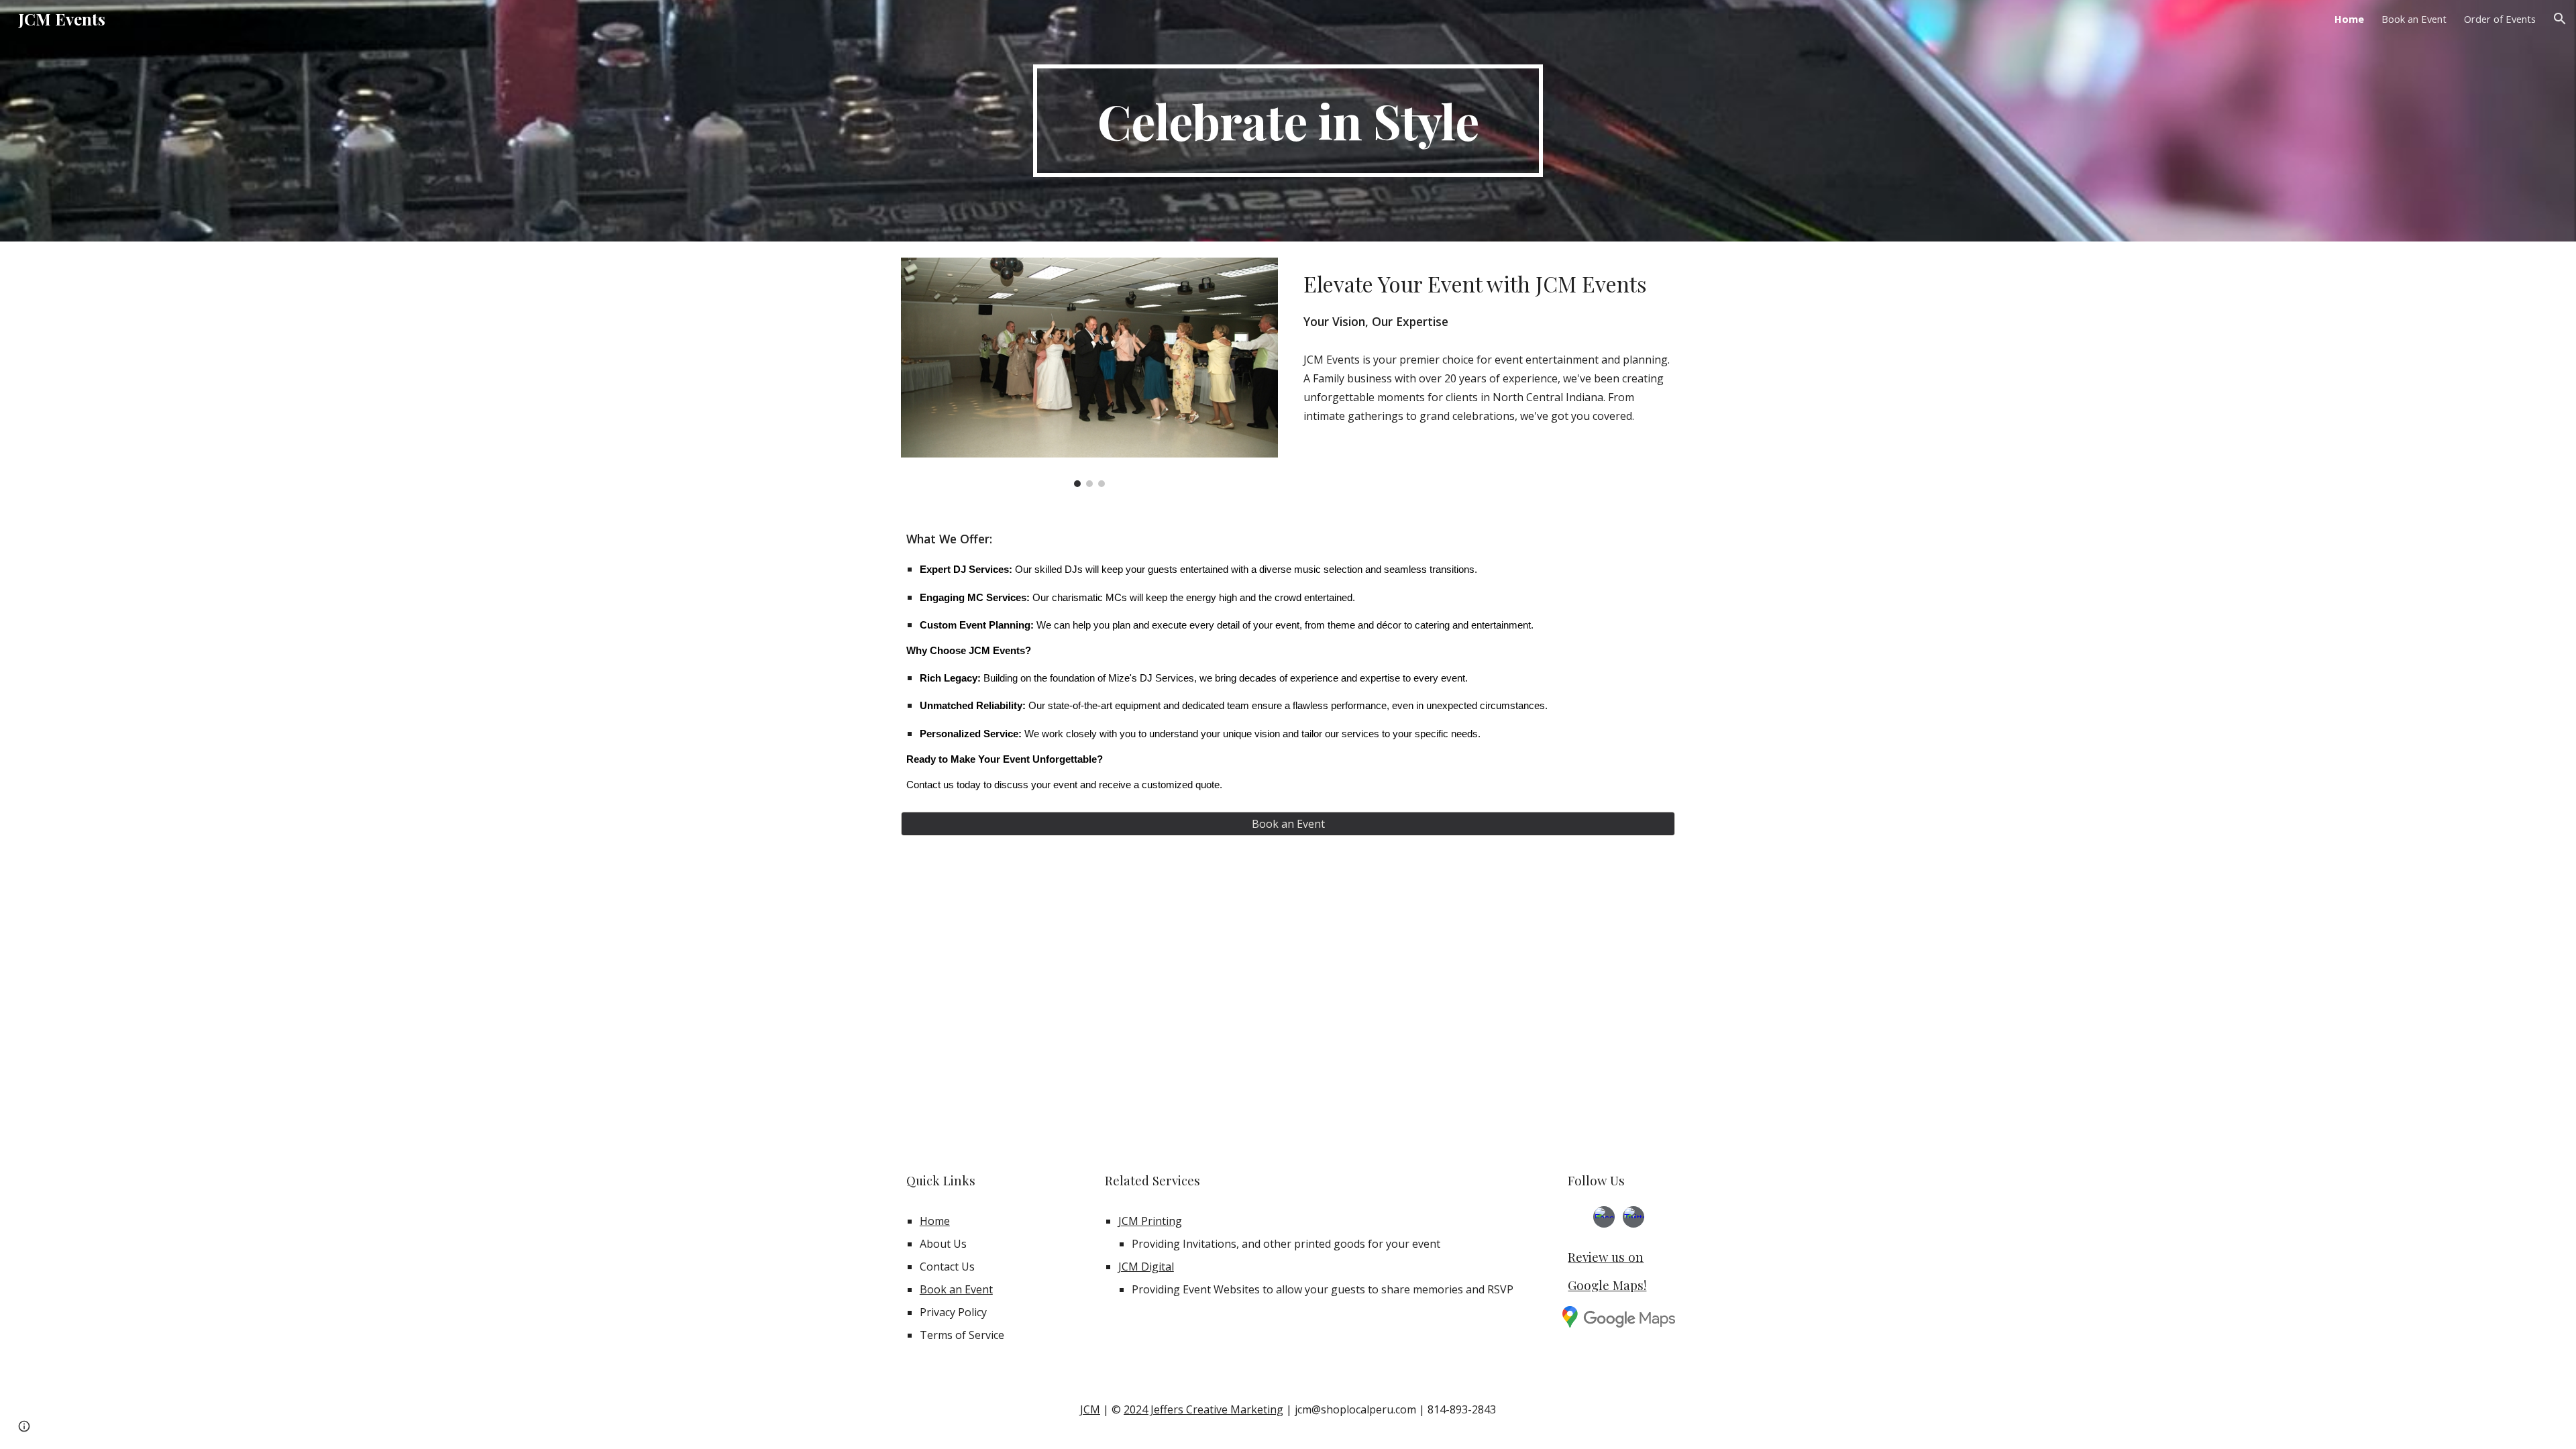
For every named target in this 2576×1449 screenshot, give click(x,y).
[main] (1288, 121)
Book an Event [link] (2414, 19)
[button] (2560, 19)
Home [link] (2349, 19)
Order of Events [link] (2500, 19)
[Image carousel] (1089, 372)
